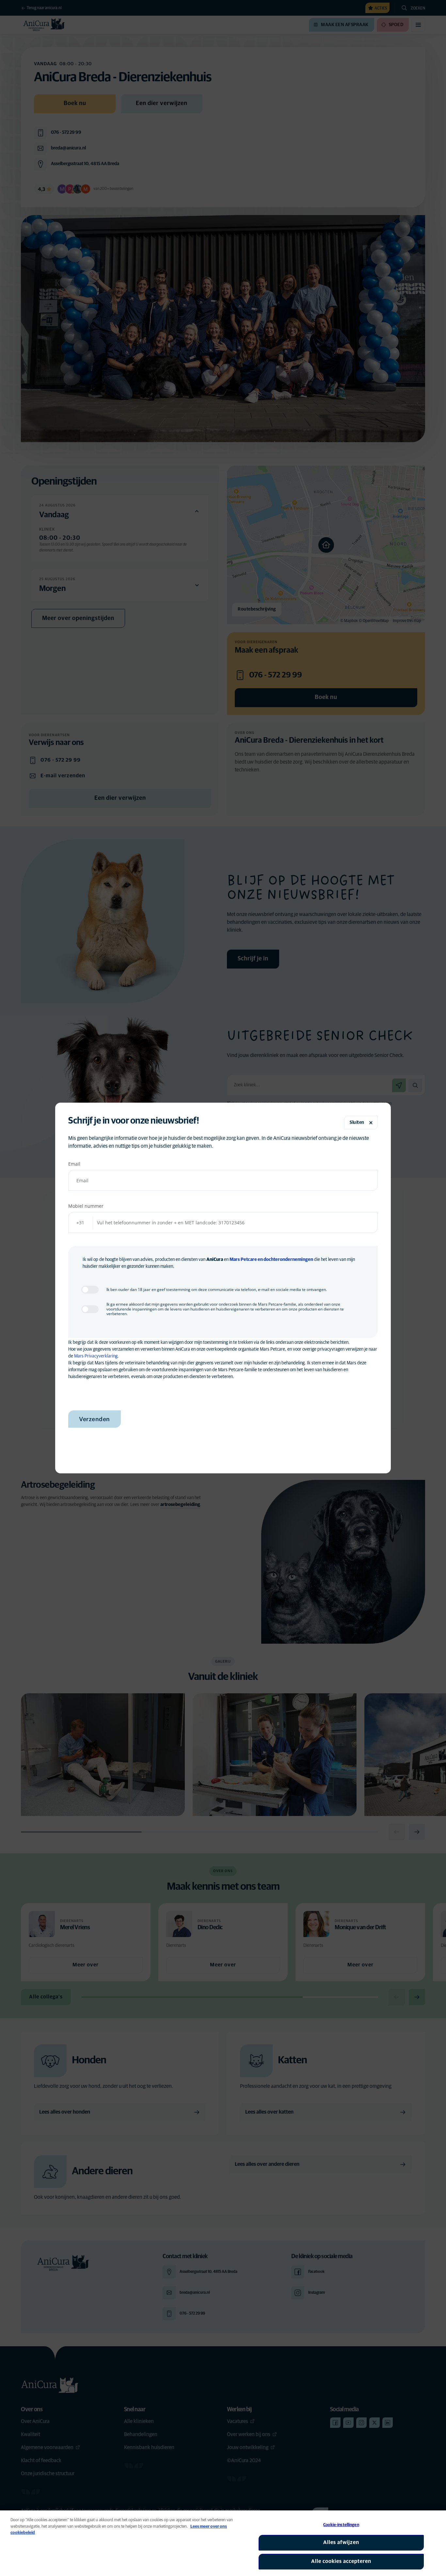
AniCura (215, 1260)
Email (74, 1164)
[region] (223, 2543)
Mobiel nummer (86, 1206)
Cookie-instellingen (341, 2525)
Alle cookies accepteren (341, 2561)
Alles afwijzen (341, 2542)
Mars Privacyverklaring (96, 1356)
